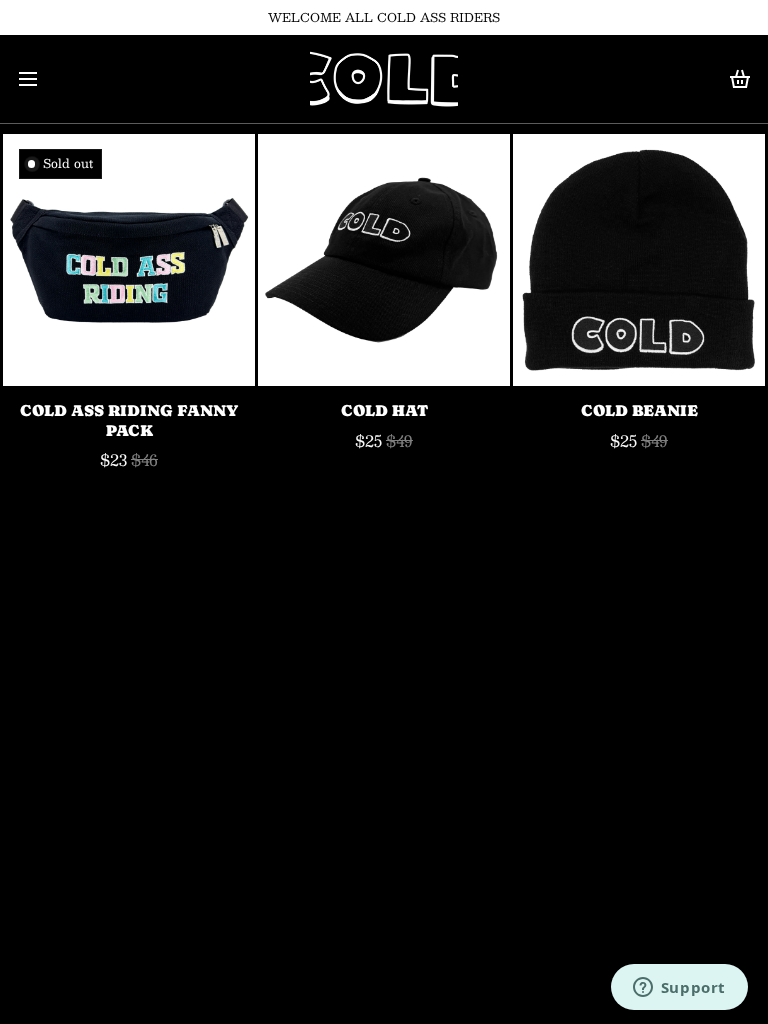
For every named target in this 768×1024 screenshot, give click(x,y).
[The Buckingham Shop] (383, 79)
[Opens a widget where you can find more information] (679, 989)
